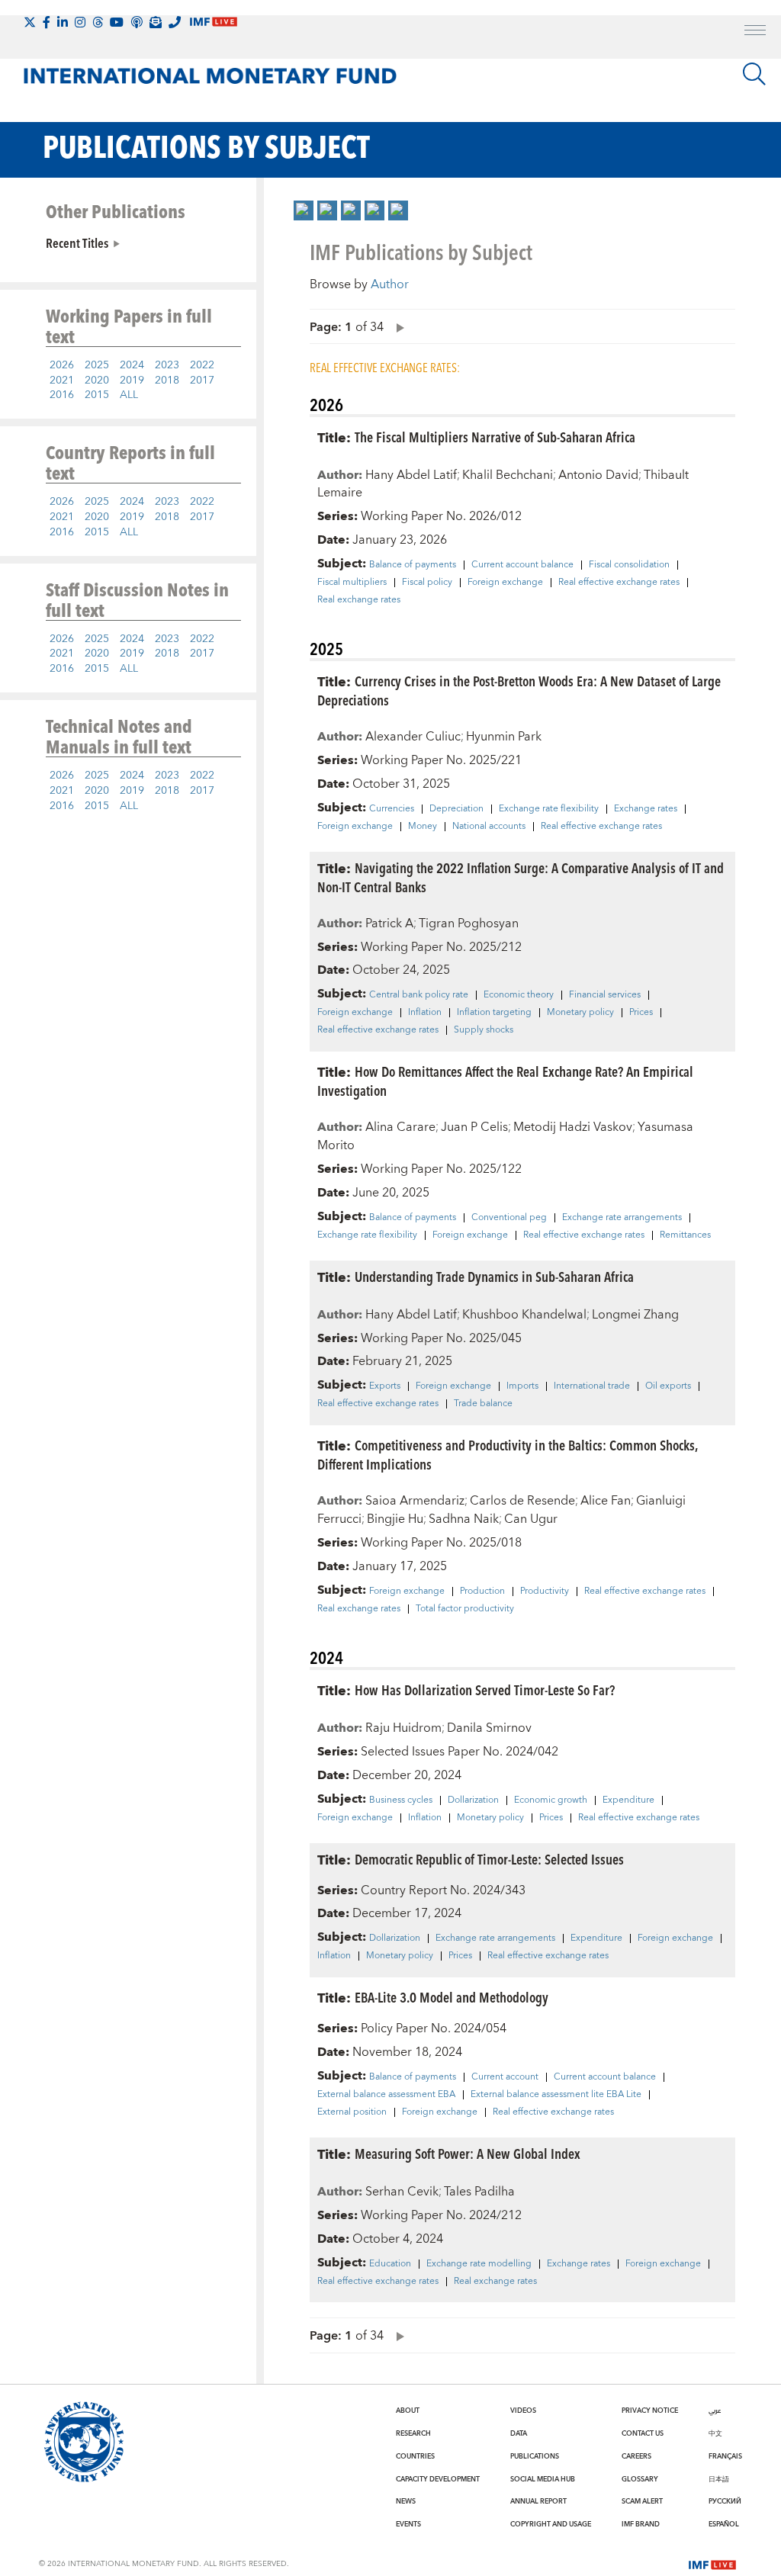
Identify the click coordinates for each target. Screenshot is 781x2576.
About (408, 2411)
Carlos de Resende (522, 1501)
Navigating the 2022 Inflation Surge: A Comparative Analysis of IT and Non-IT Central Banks (521, 877)
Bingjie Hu (395, 1519)
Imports (522, 1386)
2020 (97, 381)
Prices (641, 1013)
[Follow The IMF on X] (30, 22)
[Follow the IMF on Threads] (98, 22)
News (406, 2501)
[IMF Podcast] (137, 22)
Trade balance (483, 1404)
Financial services (605, 995)
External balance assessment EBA (386, 2095)
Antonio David (598, 475)
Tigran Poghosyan (469, 923)
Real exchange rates (359, 600)
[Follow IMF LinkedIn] (63, 22)
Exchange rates (646, 809)
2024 (132, 365)
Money (423, 827)
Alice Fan (606, 1501)
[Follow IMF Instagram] (80, 22)
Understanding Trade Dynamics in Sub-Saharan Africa (494, 1276)
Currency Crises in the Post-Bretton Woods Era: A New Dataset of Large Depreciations (519, 690)
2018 (167, 381)
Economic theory (519, 995)
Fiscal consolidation (629, 565)
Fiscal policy (427, 583)
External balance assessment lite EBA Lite (556, 2095)
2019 (132, 381)
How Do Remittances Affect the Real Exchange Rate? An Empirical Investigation (505, 1081)
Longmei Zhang (635, 1315)
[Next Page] (397, 327)
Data (519, 2433)
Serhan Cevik (402, 2192)
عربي (715, 2411)
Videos (523, 2411)
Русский (725, 2501)
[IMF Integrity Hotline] (175, 22)
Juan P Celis (474, 1127)
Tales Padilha (479, 2192)
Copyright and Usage (551, 2524)
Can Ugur (531, 1519)
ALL (129, 395)
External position (352, 2112)
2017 (202, 381)
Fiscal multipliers (352, 583)
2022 (202, 365)
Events (408, 2524)
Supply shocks (484, 1030)
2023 (167, 365)
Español (724, 2524)
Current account (505, 2077)
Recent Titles (77, 243)
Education (390, 2264)
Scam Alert (642, 2501)
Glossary (640, 2479)
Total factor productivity (465, 1609)
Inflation (425, 1013)
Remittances (685, 1235)
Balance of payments (413, 565)
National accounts (489, 827)
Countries (415, 2456)
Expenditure (628, 1800)
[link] (304, 210)
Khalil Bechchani (508, 475)
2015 (97, 395)
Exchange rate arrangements (622, 1218)
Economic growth (551, 1800)
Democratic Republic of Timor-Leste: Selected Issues (489, 1859)
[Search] (754, 74)
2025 (97, 365)
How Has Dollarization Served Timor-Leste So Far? (485, 1689)
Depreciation (456, 809)
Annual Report (538, 2501)
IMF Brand (641, 2524)
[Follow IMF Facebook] (47, 22)
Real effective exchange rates (619, 583)
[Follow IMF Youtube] (117, 22)
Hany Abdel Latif (411, 475)
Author (390, 284)
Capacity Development (438, 2479)
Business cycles (401, 1800)
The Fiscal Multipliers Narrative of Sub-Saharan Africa (495, 437)
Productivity (545, 1592)
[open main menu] (755, 32)
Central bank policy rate (419, 995)
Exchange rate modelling (479, 2264)
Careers (636, 2456)
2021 (62, 381)
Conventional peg (509, 1218)
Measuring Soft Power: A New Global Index (468, 2153)
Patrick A (389, 923)
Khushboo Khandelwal (524, 1315)
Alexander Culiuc (413, 737)
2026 (62, 365)
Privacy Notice (650, 2411)
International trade (592, 1386)
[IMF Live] (712, 2563)
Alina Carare (400, 1127)
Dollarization (473, 1800)
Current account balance (522, 565)
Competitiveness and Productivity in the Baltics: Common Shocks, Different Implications (507, 1454)
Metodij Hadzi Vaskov (573, 1127)
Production (482, 1592)
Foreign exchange (505, 583)
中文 (715, 2433)
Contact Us (643, 2433)
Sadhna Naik (464, 1519)
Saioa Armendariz (415, 1501)
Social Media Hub (543, 2479)
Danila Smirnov (489, 1728)
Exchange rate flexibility (549, 809)
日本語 (719, 2479)
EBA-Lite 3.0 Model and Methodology (452, 1997)
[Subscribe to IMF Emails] (156, 22)
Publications (535, 2456)
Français (725, 2456)
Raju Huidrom (403, 1728)
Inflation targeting (494, 1013)
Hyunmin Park (504, 737)
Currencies (392, 809)
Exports (385, 1386)
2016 (62, 395)
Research (413, 2433)
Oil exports (668, 1386)
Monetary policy (580, 1013)
